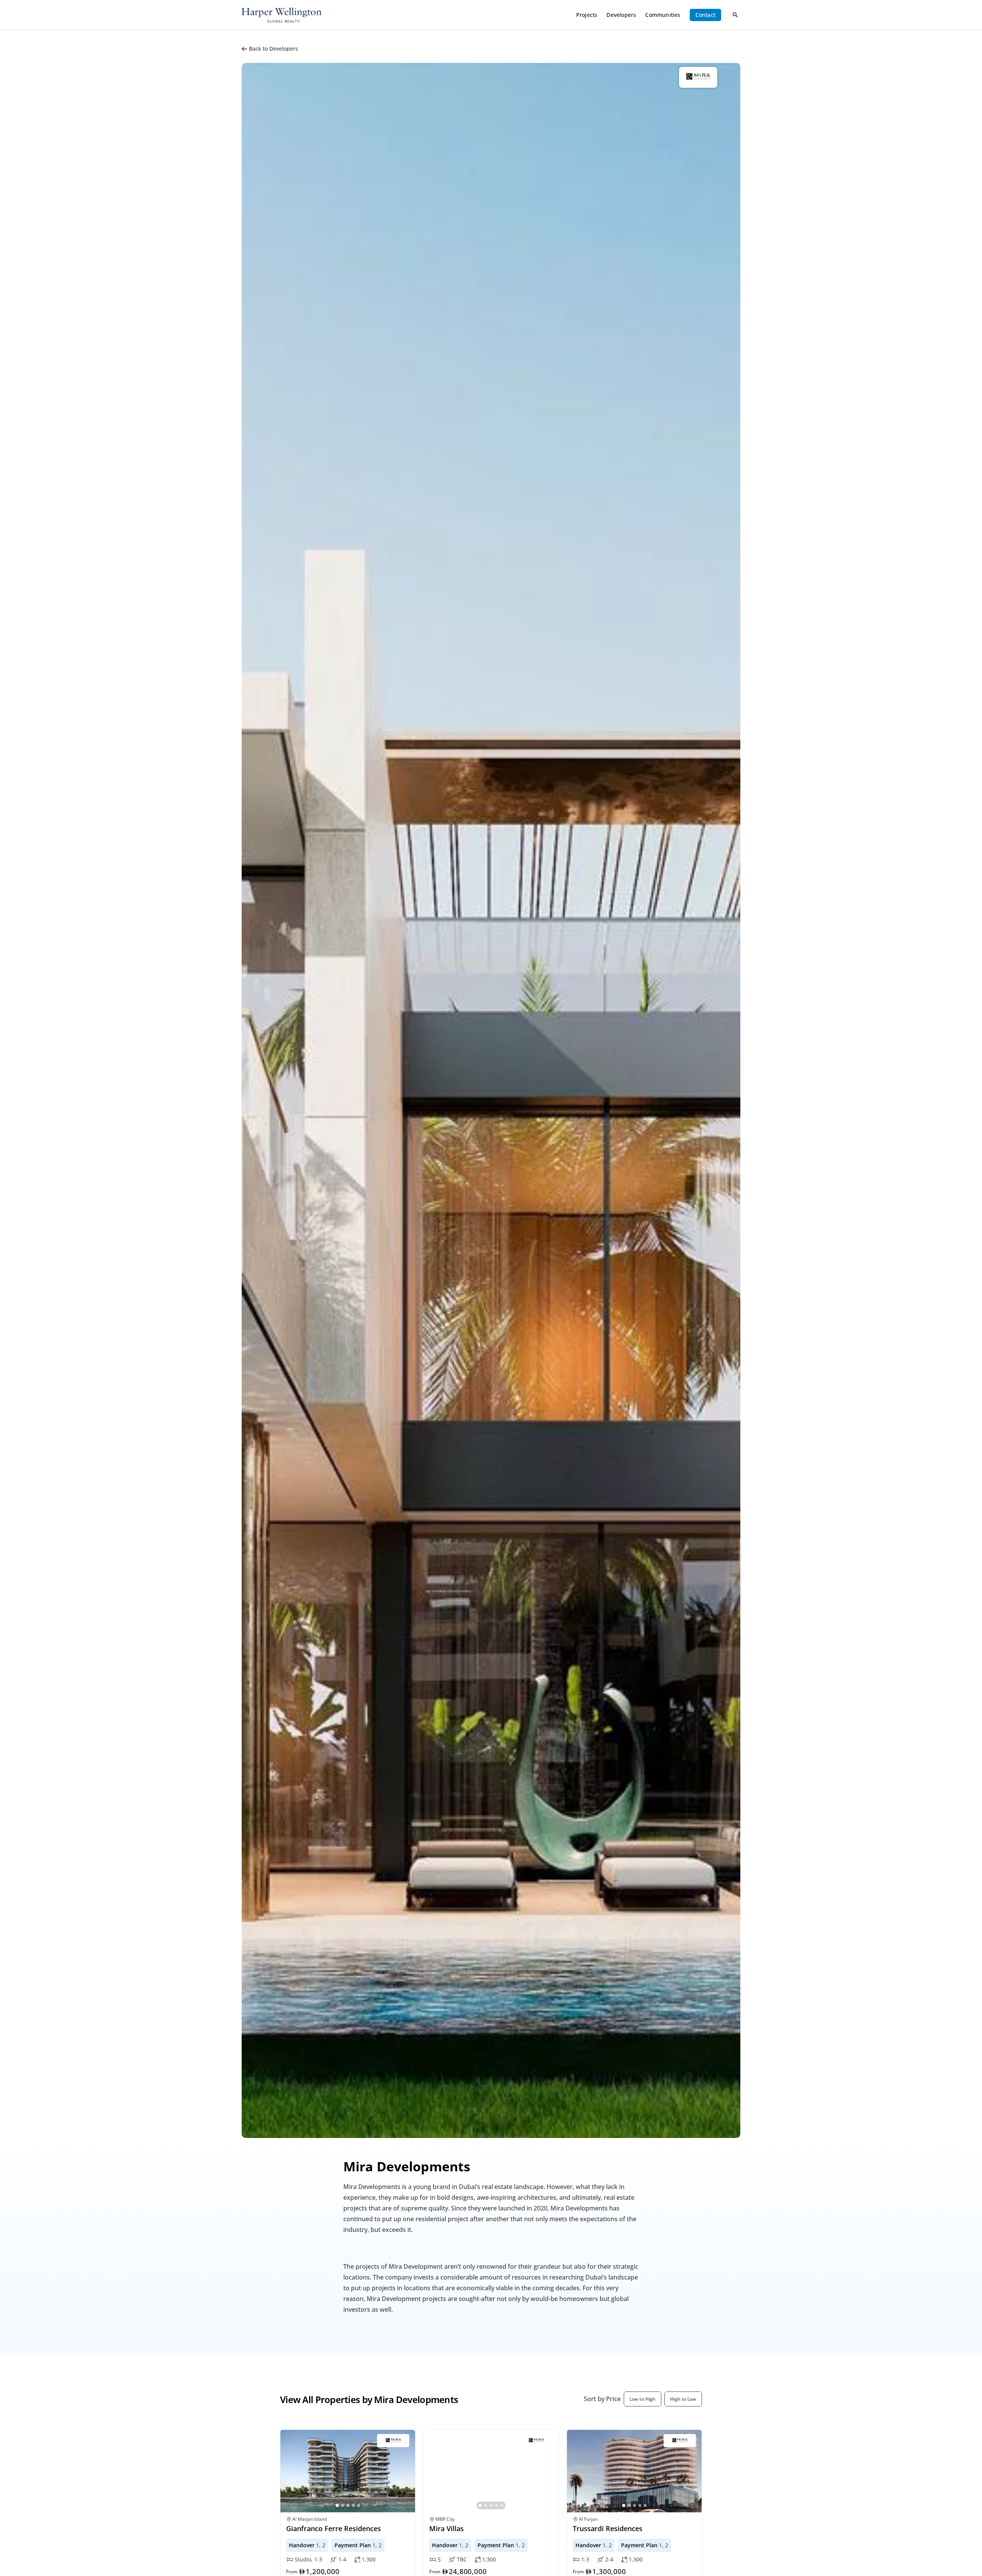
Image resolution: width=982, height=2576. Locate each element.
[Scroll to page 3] (348, 2505)
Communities (663, 15)
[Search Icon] (735, 15)
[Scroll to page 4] (353, 2505)
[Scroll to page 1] (337, 2505)
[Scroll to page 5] (359, 2505)
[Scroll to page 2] (343, 2505)
